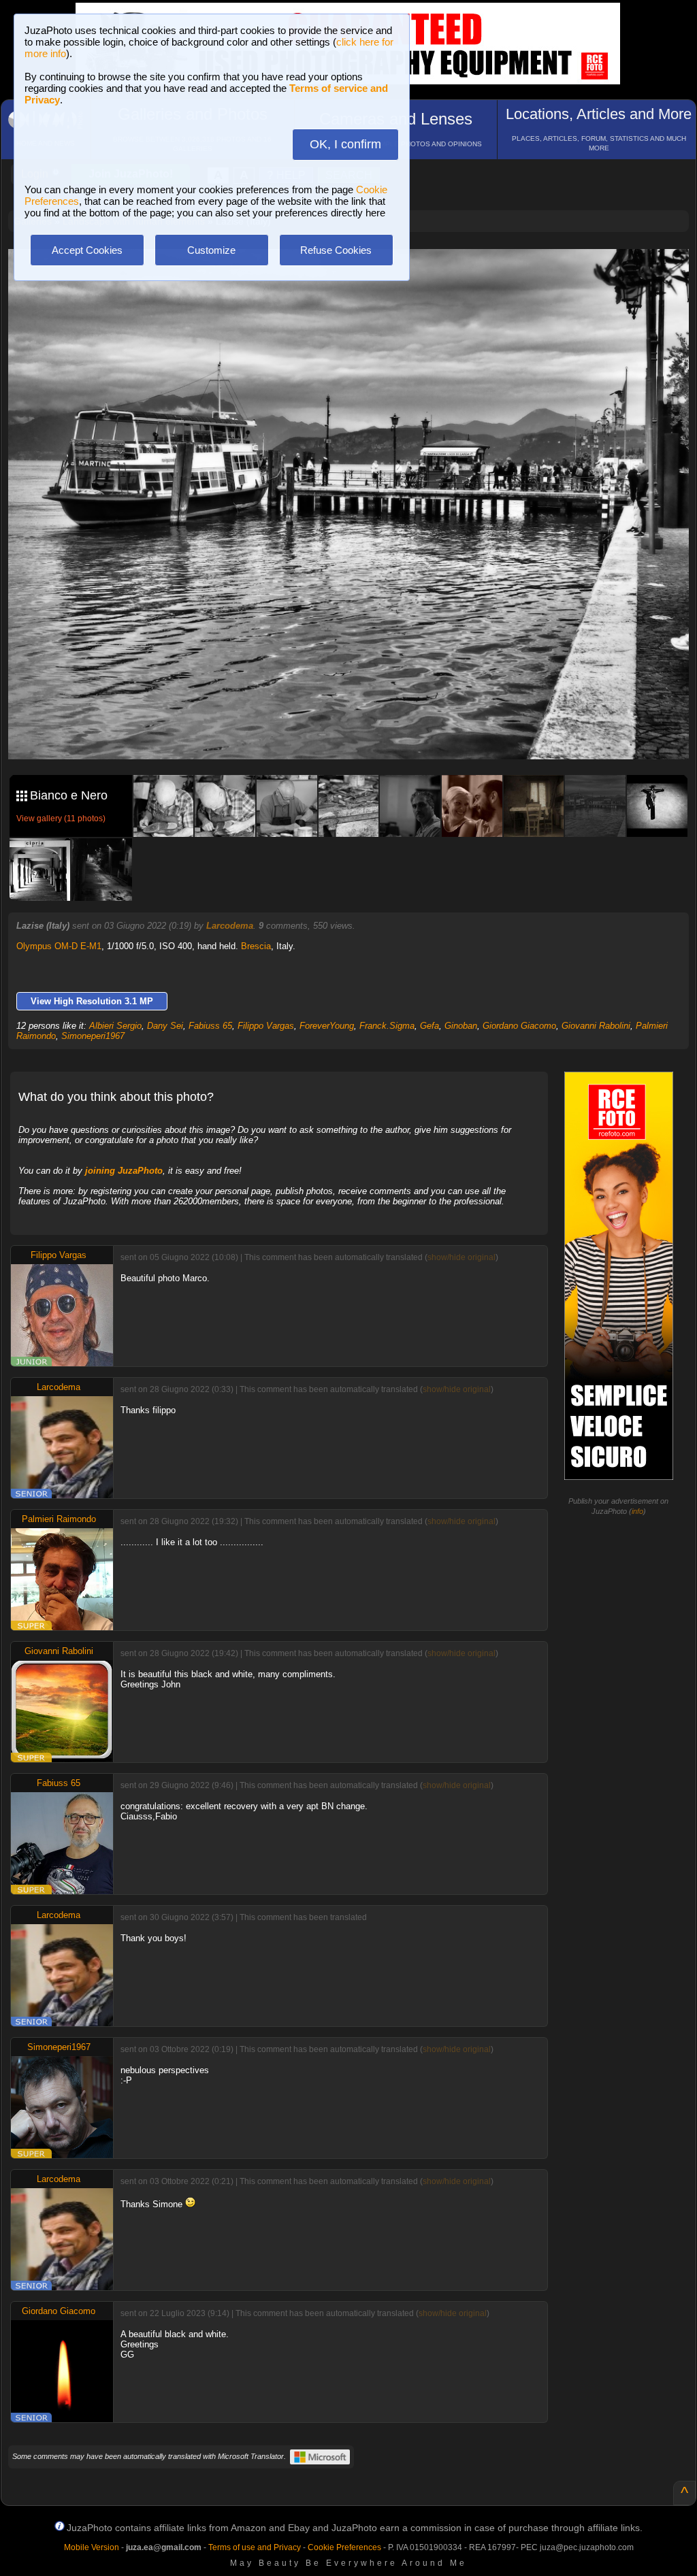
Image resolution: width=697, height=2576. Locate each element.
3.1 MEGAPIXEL (358, 733)
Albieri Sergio (115, 1026)
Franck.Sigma (387, 1026)
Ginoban (461, 1026)
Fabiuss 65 (210, 1026)
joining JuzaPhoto (124, 1171)
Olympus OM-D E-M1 (59, 946)
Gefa (429, 1026)
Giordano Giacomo (519, 1026)
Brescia (256, 946)
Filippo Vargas (266, 1026)
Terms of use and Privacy (255, 2547)
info (637, 1511)
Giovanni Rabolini (596, 1026)
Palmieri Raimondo (59, 1519)
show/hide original (461, 1257)
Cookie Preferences (344, 2547)
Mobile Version (92, 2547)
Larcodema (230, 926)
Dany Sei (165, 1026)
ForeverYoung (327, 1026)
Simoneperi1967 (93, 1036)
